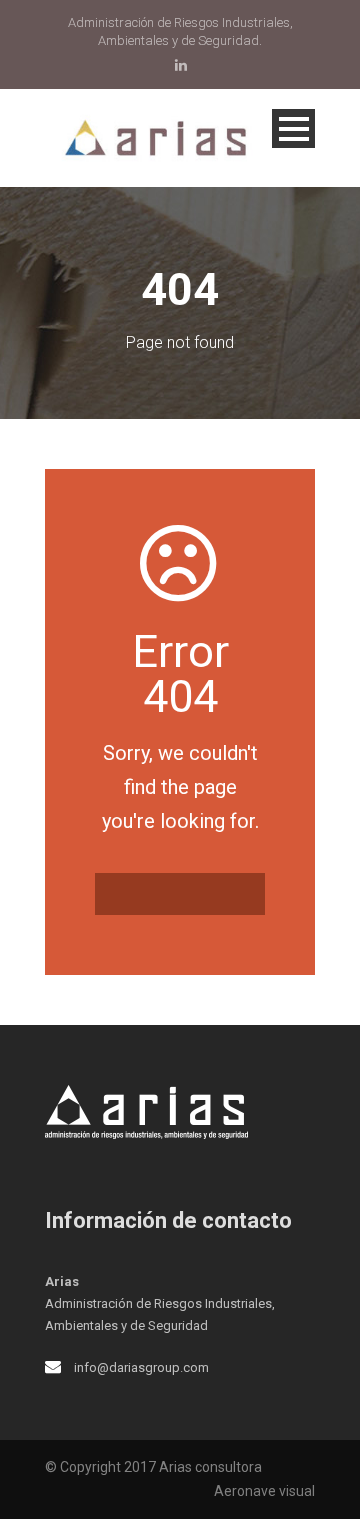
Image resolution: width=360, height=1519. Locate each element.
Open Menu (293, 128)
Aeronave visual (264, 1491)
